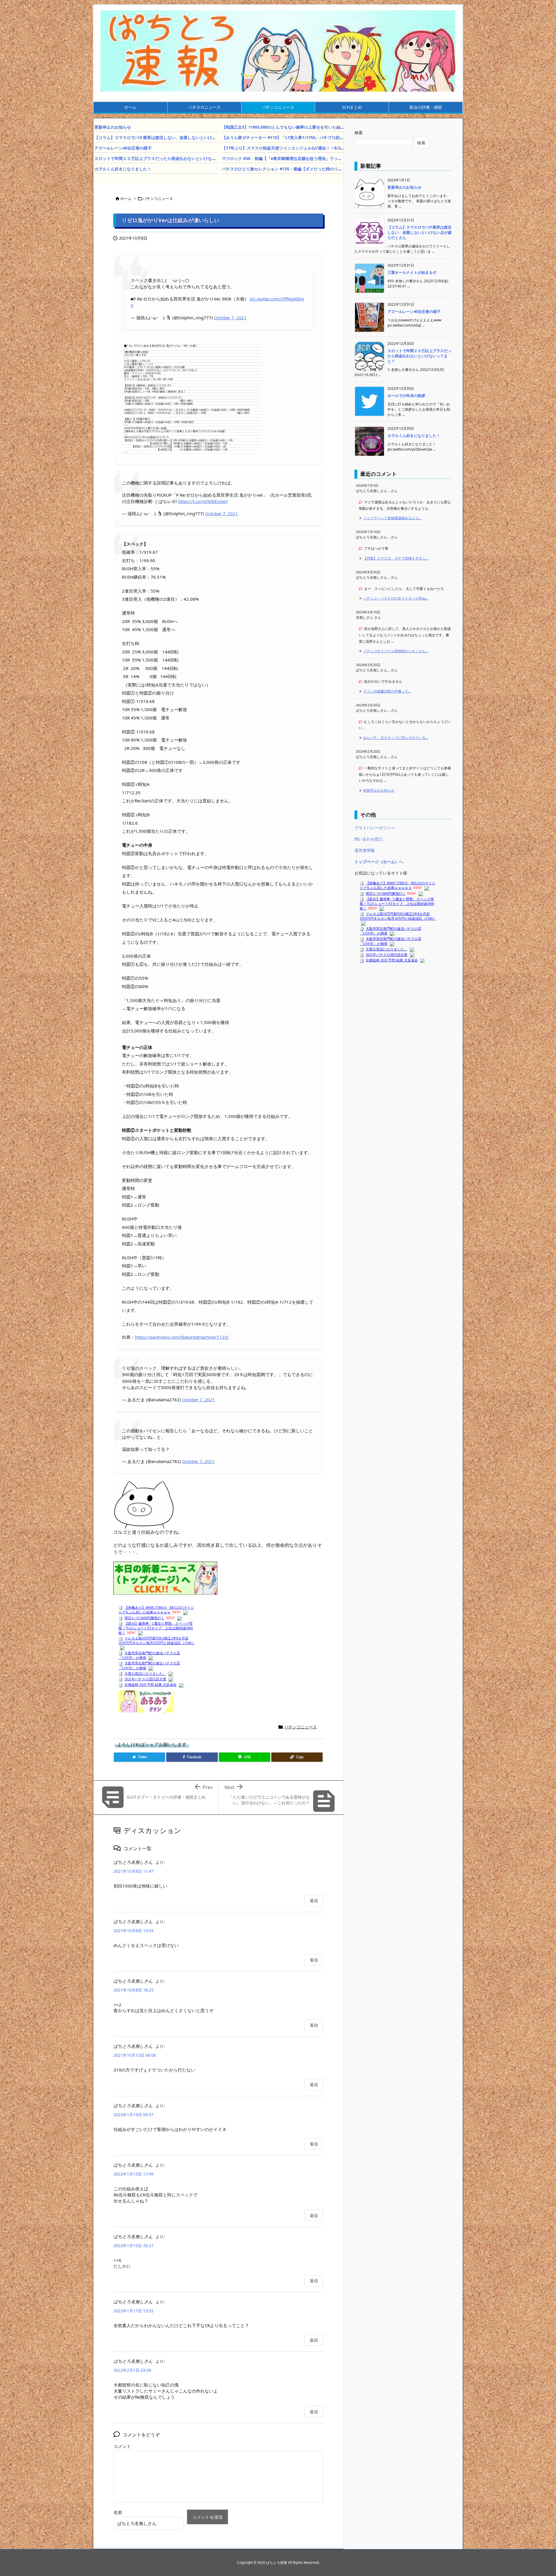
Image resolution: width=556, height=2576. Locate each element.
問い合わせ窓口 (369, 839)
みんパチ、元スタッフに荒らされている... (396, 738)
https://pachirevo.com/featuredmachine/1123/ (182, 1337)
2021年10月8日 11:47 (133, 1871)
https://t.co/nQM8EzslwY (203, 501)
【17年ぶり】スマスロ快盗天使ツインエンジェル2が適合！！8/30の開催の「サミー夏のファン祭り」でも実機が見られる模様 (337, 148)
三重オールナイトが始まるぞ (412, 272)
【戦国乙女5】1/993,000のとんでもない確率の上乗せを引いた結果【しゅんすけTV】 (300, 127)
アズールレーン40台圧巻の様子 (123, 148)
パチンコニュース (158, 198)
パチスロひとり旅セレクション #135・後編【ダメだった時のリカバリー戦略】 (294, 169)
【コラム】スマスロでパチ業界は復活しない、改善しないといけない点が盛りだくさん (173, 137)
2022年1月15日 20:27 (133, 2246)
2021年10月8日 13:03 (133, 1931)
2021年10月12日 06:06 (135, 2055)
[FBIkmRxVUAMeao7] (191, 398)
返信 (314, 1900)
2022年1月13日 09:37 (133, 2115)
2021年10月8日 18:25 (133, 1990)
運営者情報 (365, 850)
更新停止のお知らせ (113, 127)
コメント (122, 2446)
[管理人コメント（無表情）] (144, 1504)
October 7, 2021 (230, 318)
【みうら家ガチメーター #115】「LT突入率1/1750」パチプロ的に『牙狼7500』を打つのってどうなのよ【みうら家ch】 (332, 137)
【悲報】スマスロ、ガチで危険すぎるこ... (396, 558)
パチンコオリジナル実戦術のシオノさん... (396, 651)
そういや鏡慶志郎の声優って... (387, 691)
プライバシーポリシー (375, 828)
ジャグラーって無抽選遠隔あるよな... (392, 518)
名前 (118, 2512)
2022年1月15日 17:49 (133, 2174)
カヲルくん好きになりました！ (123, 169)
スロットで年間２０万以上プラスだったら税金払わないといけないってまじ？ (165, 158)
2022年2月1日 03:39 (132, 2370)
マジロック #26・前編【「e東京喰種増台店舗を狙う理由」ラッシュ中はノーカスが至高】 (304, 158)
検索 (359, 133)
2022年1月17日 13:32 (133, 2311)
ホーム (126, 198)
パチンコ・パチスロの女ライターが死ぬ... (396, 598)
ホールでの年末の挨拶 (406, 396)
